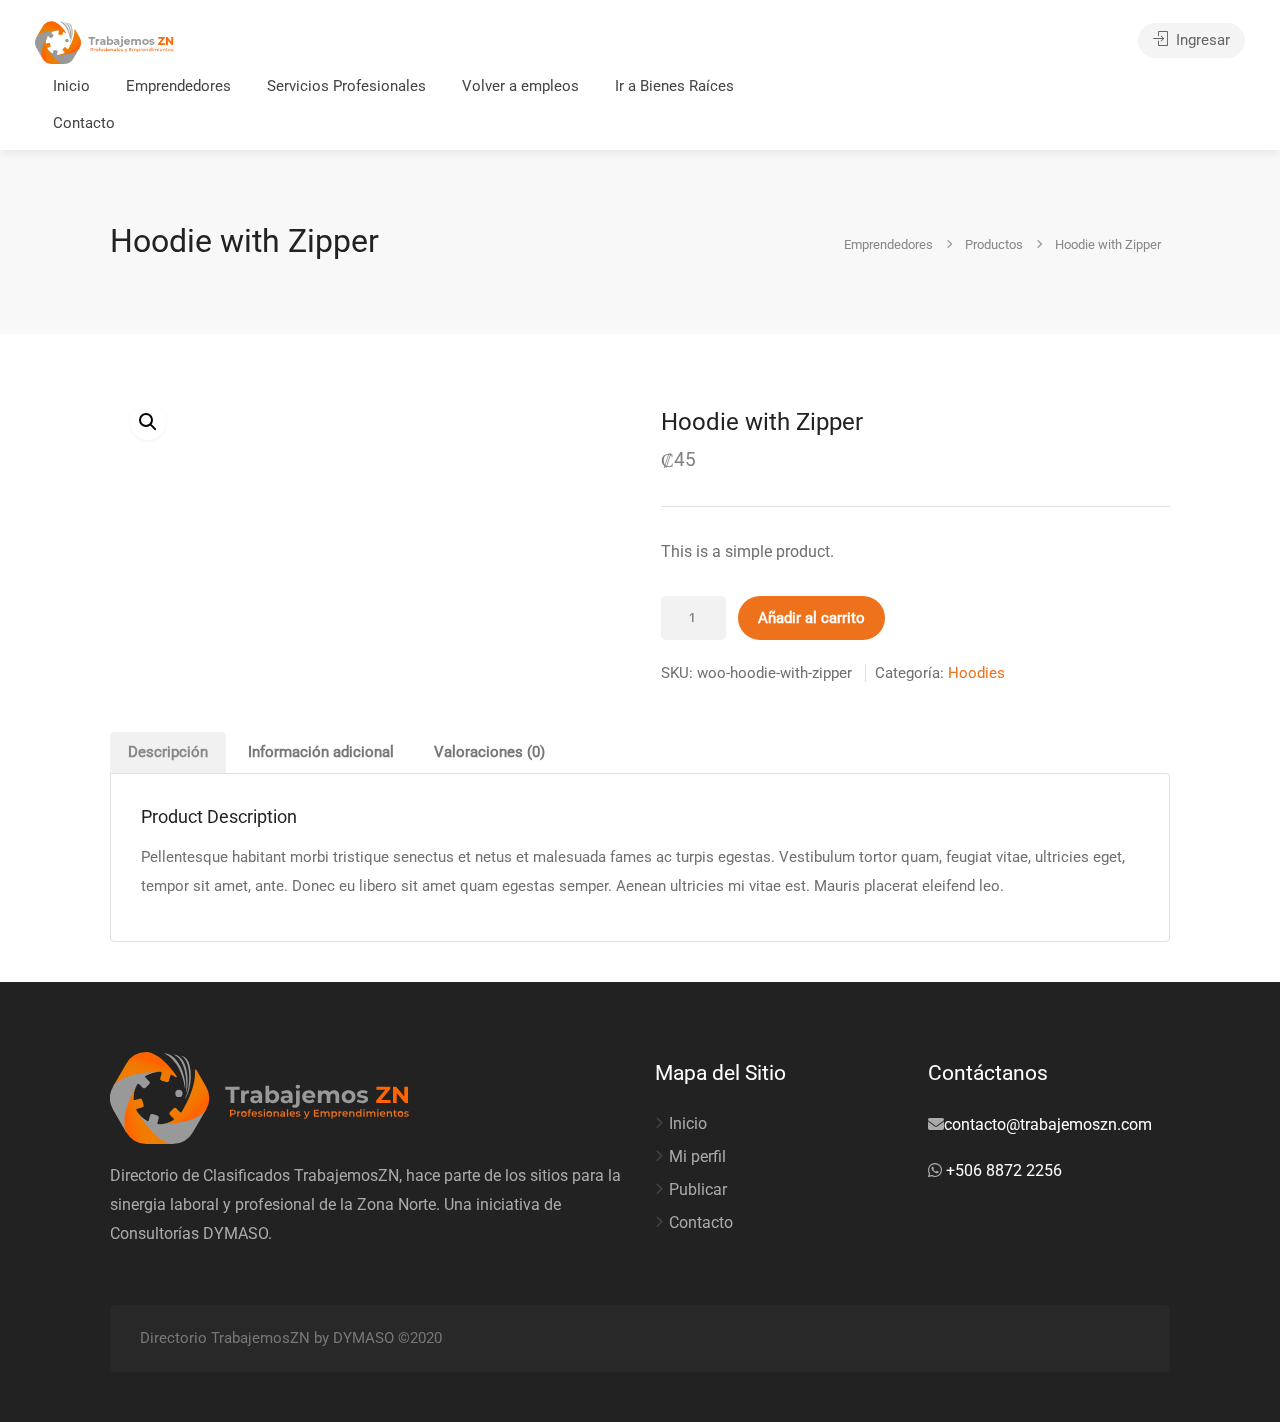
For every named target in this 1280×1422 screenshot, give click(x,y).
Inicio (71, 86)
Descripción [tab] (168, 752)
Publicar (698, 1189)
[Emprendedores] (104, 41)
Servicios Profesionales (346, 86)
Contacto (84, 123)
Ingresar (1201, 40)
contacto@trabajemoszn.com (1048, 1124)
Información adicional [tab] (321, 752)
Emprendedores (178, 86)
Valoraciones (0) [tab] (489, 752)
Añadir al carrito (811, 618)
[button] (148, 422)
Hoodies (976, 673)
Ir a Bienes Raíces (674, 86)
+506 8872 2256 (1002, 1170)
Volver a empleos (520, 86)
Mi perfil (697, 1156)
